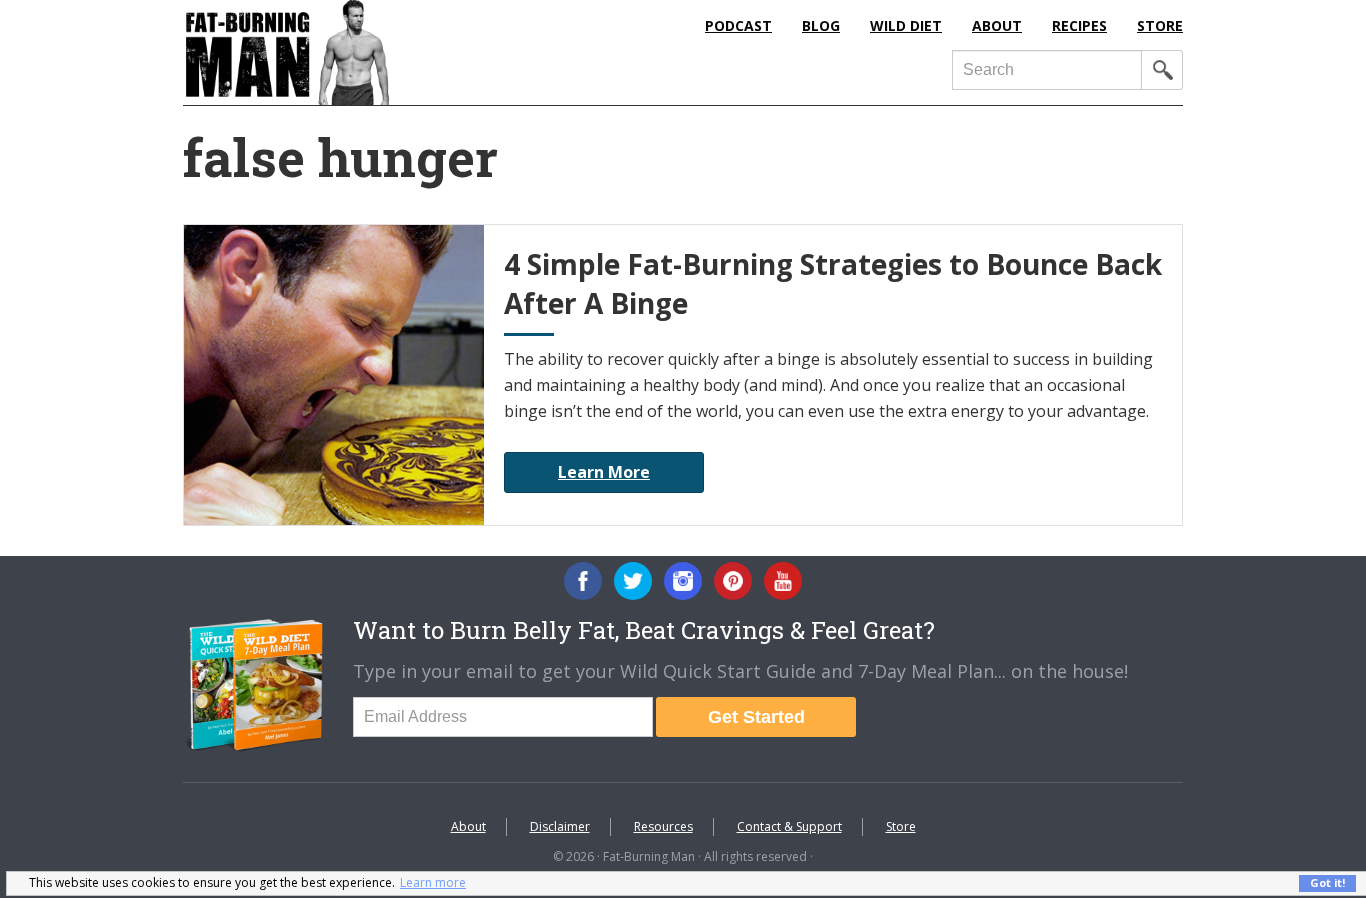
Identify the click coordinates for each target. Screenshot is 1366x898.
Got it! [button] (1327, 882)
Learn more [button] (433, 882)
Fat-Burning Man (368, 52)
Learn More (604, 472)
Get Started (756, 717)
